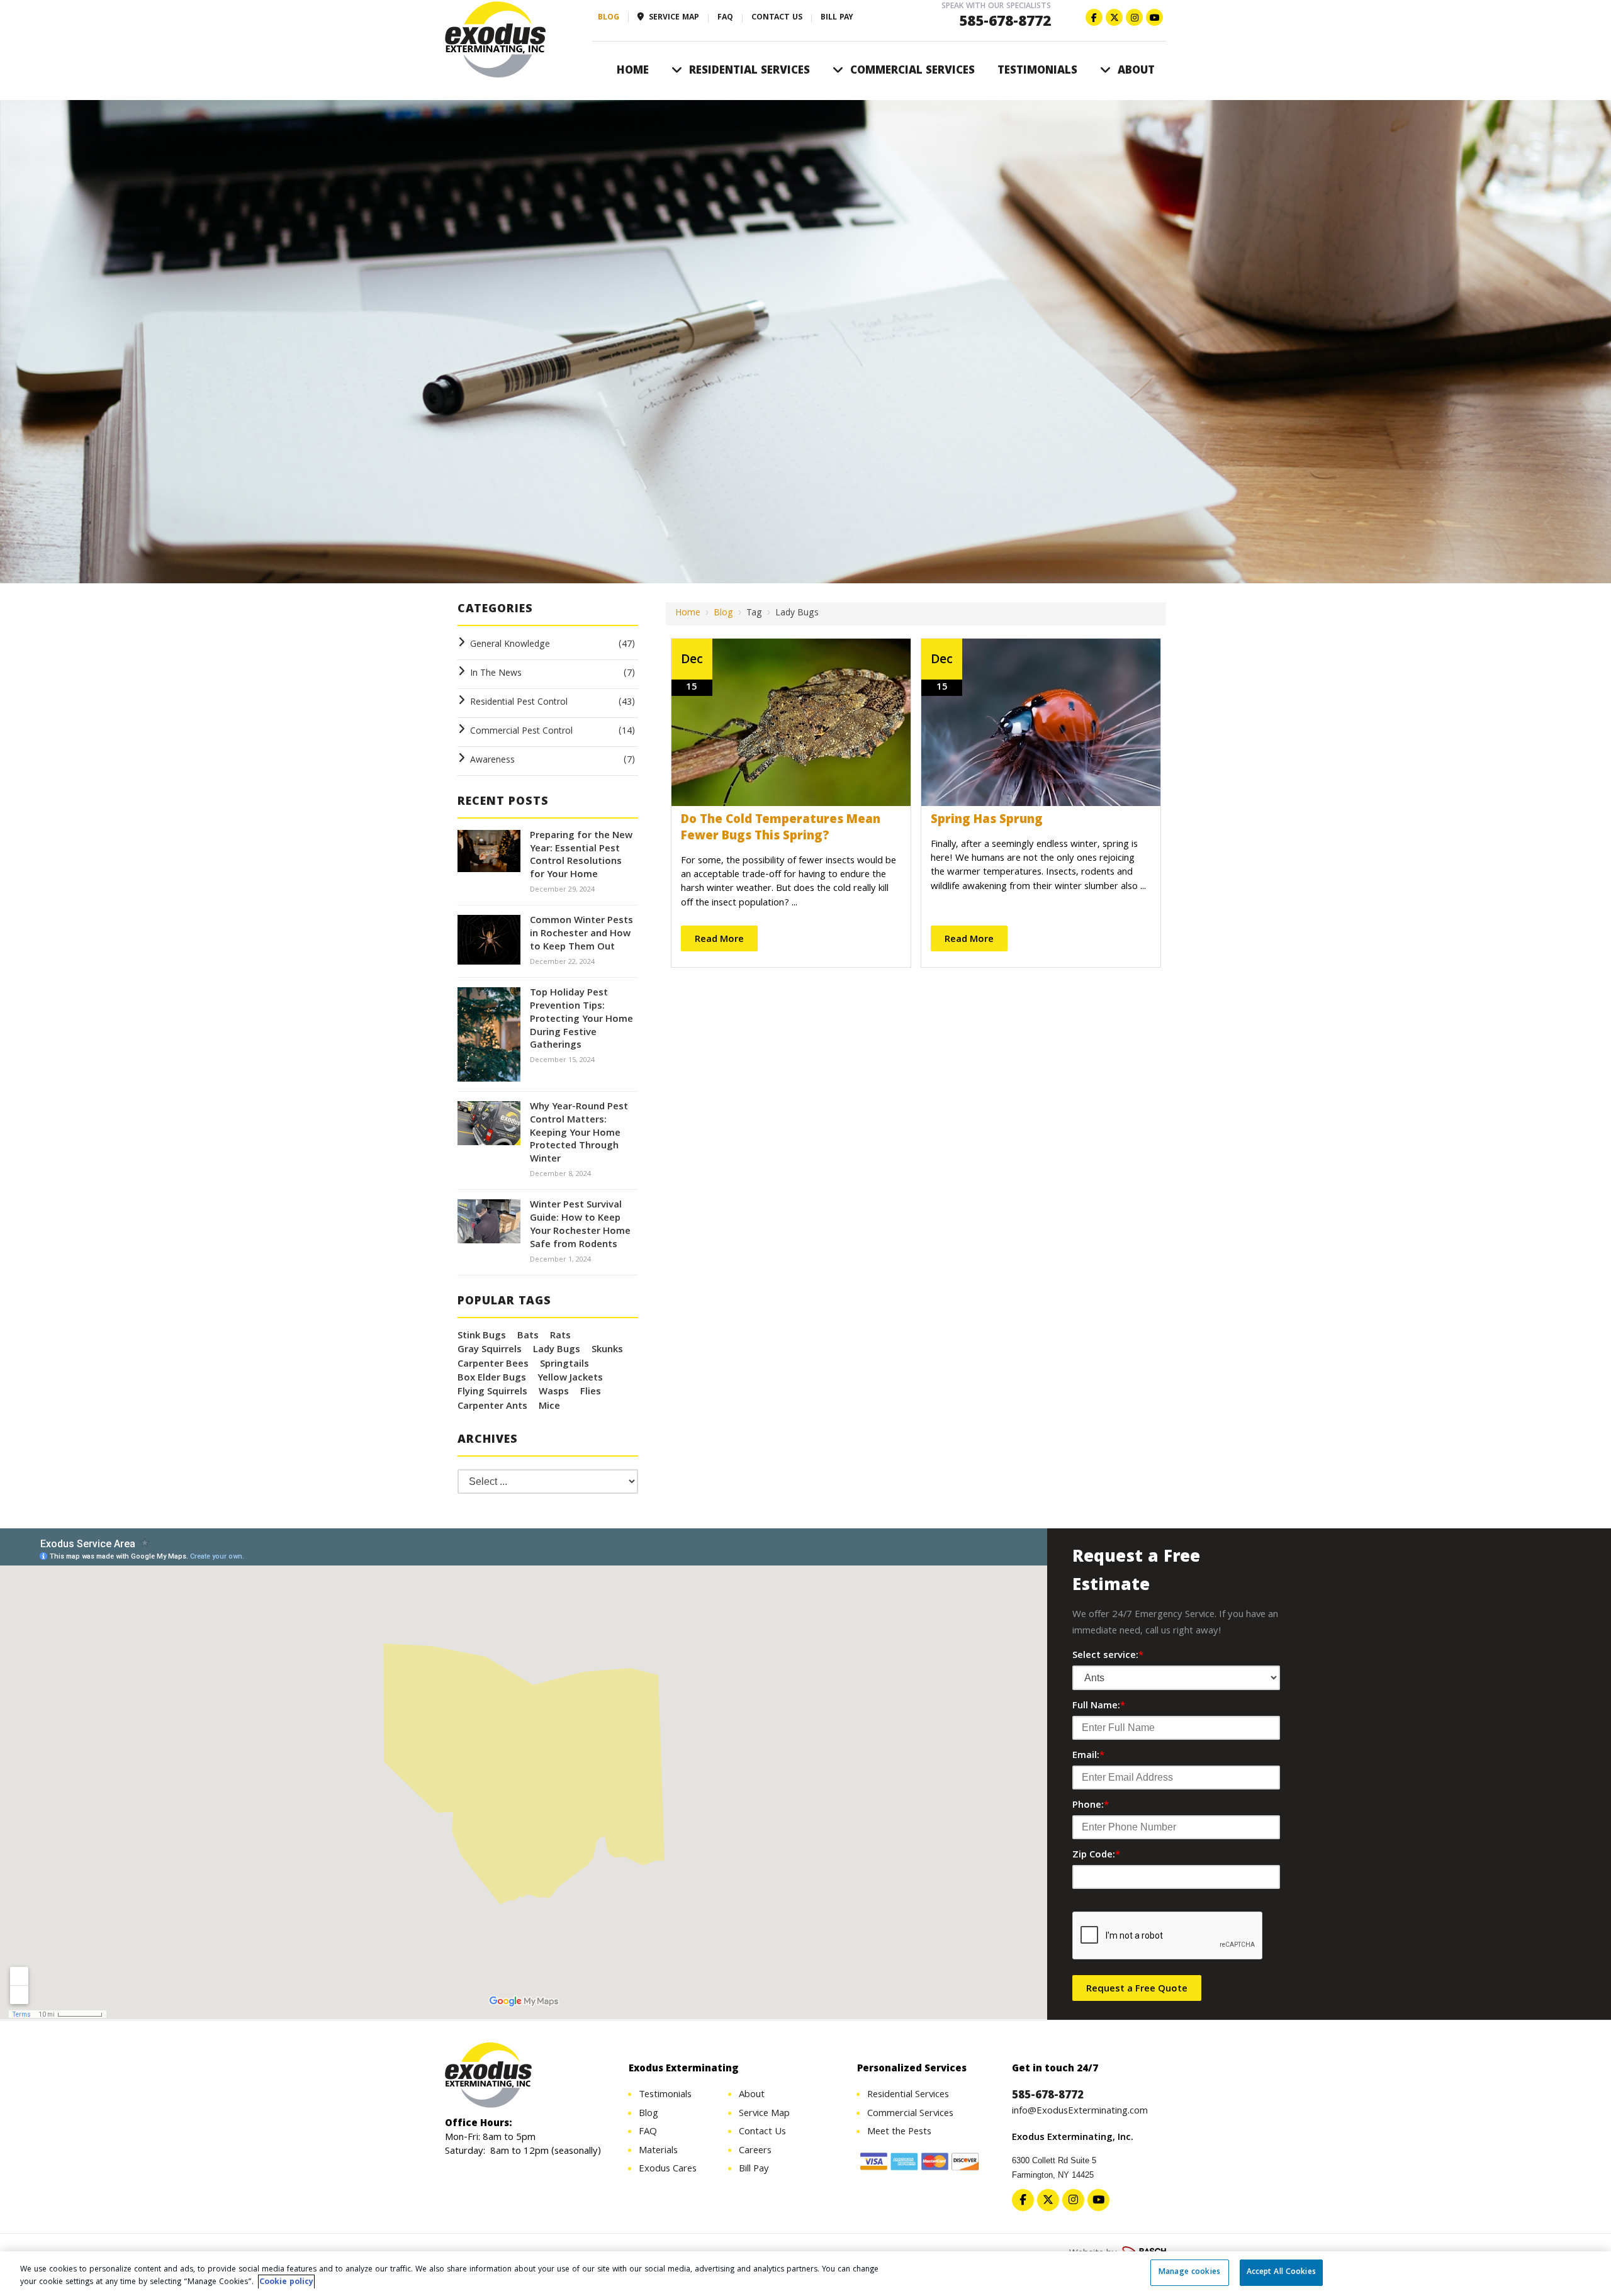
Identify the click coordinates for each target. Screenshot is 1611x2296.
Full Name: (1099, 1706)
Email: (1088, 1756)
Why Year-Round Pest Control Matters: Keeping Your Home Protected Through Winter (579, 1134)
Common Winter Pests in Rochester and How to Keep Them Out (581, 934)
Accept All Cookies (1281, 2272)
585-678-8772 (1005, 23)
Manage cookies (1189, 2272)
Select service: (1108, 1656)
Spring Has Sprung (987, 820)
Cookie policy (286, 2282)
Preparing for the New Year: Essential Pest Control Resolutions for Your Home (581, 856)
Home (688, 613)
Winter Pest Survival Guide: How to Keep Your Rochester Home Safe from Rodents (580, 1225)
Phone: (1091, 1806)
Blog (723, 613)
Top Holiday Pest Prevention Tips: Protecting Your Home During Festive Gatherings (581, 1020)
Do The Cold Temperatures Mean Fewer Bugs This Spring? (781, 829)
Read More (719, 940)
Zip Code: (1096, 1856)
